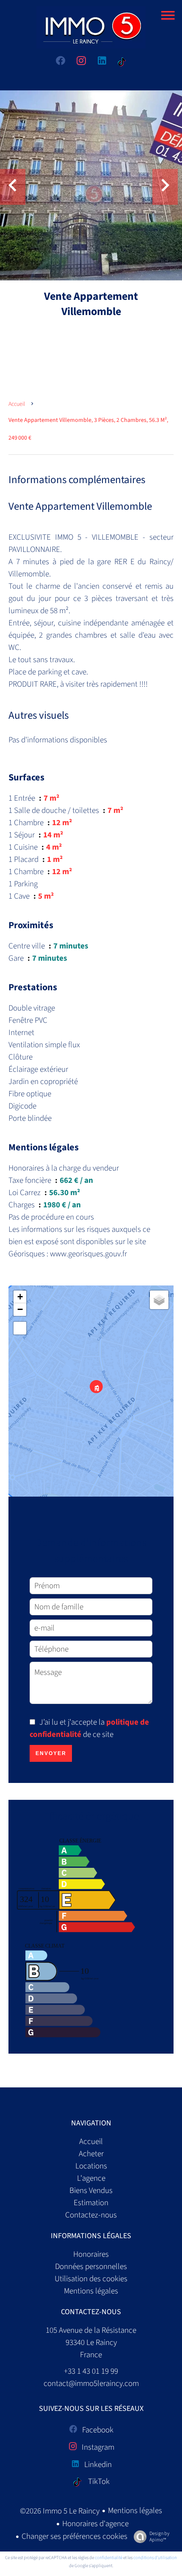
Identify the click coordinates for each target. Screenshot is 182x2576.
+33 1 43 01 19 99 (91, 2371)
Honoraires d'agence (95, 2524)
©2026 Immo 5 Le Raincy (60, 2511)
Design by (159, 2537)
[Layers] (159, 1300)
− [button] (20, 1309)
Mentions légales (135, 2511)
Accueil (17, 404)
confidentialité (109, 2558)
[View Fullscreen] (20, 1328)
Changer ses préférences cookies (74, 2537)
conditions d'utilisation (155, 2558)
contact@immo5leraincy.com (91, 2384)
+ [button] (20, 1297)
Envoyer (51, 1753)
